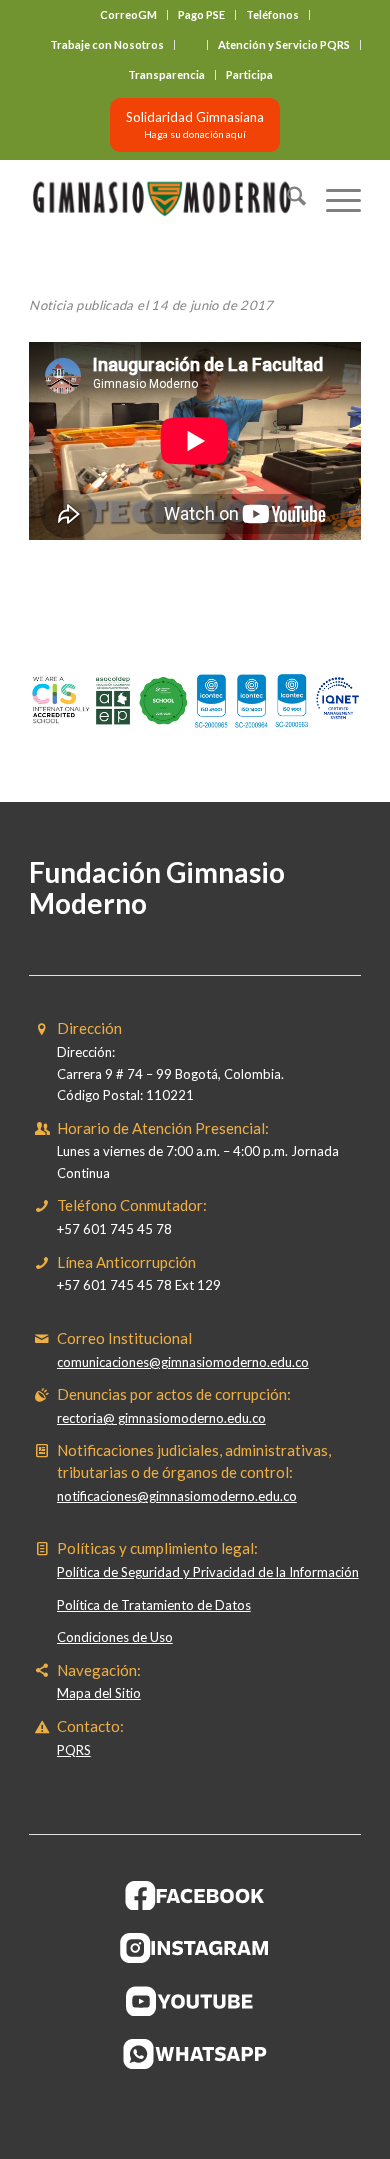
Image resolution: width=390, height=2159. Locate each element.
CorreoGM (128, 14)
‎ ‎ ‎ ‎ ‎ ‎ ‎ (191, 44)
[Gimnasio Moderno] (161, 199)
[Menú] (333, 199)
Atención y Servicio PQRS (284, 44)
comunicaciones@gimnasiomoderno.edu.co (183, 1362)
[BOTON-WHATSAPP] (195, 2054)
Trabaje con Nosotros (107, 44)
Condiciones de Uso (115, 1637)
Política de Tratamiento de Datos (154, 1605)
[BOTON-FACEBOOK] (195, 1895)
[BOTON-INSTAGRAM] (195, 1948)
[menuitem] (129, 15)
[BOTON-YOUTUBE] (195, 2001)
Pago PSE (201, 14)
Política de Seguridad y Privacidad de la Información (208, 1572)
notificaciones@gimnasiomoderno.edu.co (177, 1496)
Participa (249, 74)
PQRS (74, 1750)
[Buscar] (286, 199)
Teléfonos (272, 14)
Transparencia (166, 74)
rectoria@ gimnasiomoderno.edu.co (161, 1418)
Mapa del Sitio (99, 1693)
